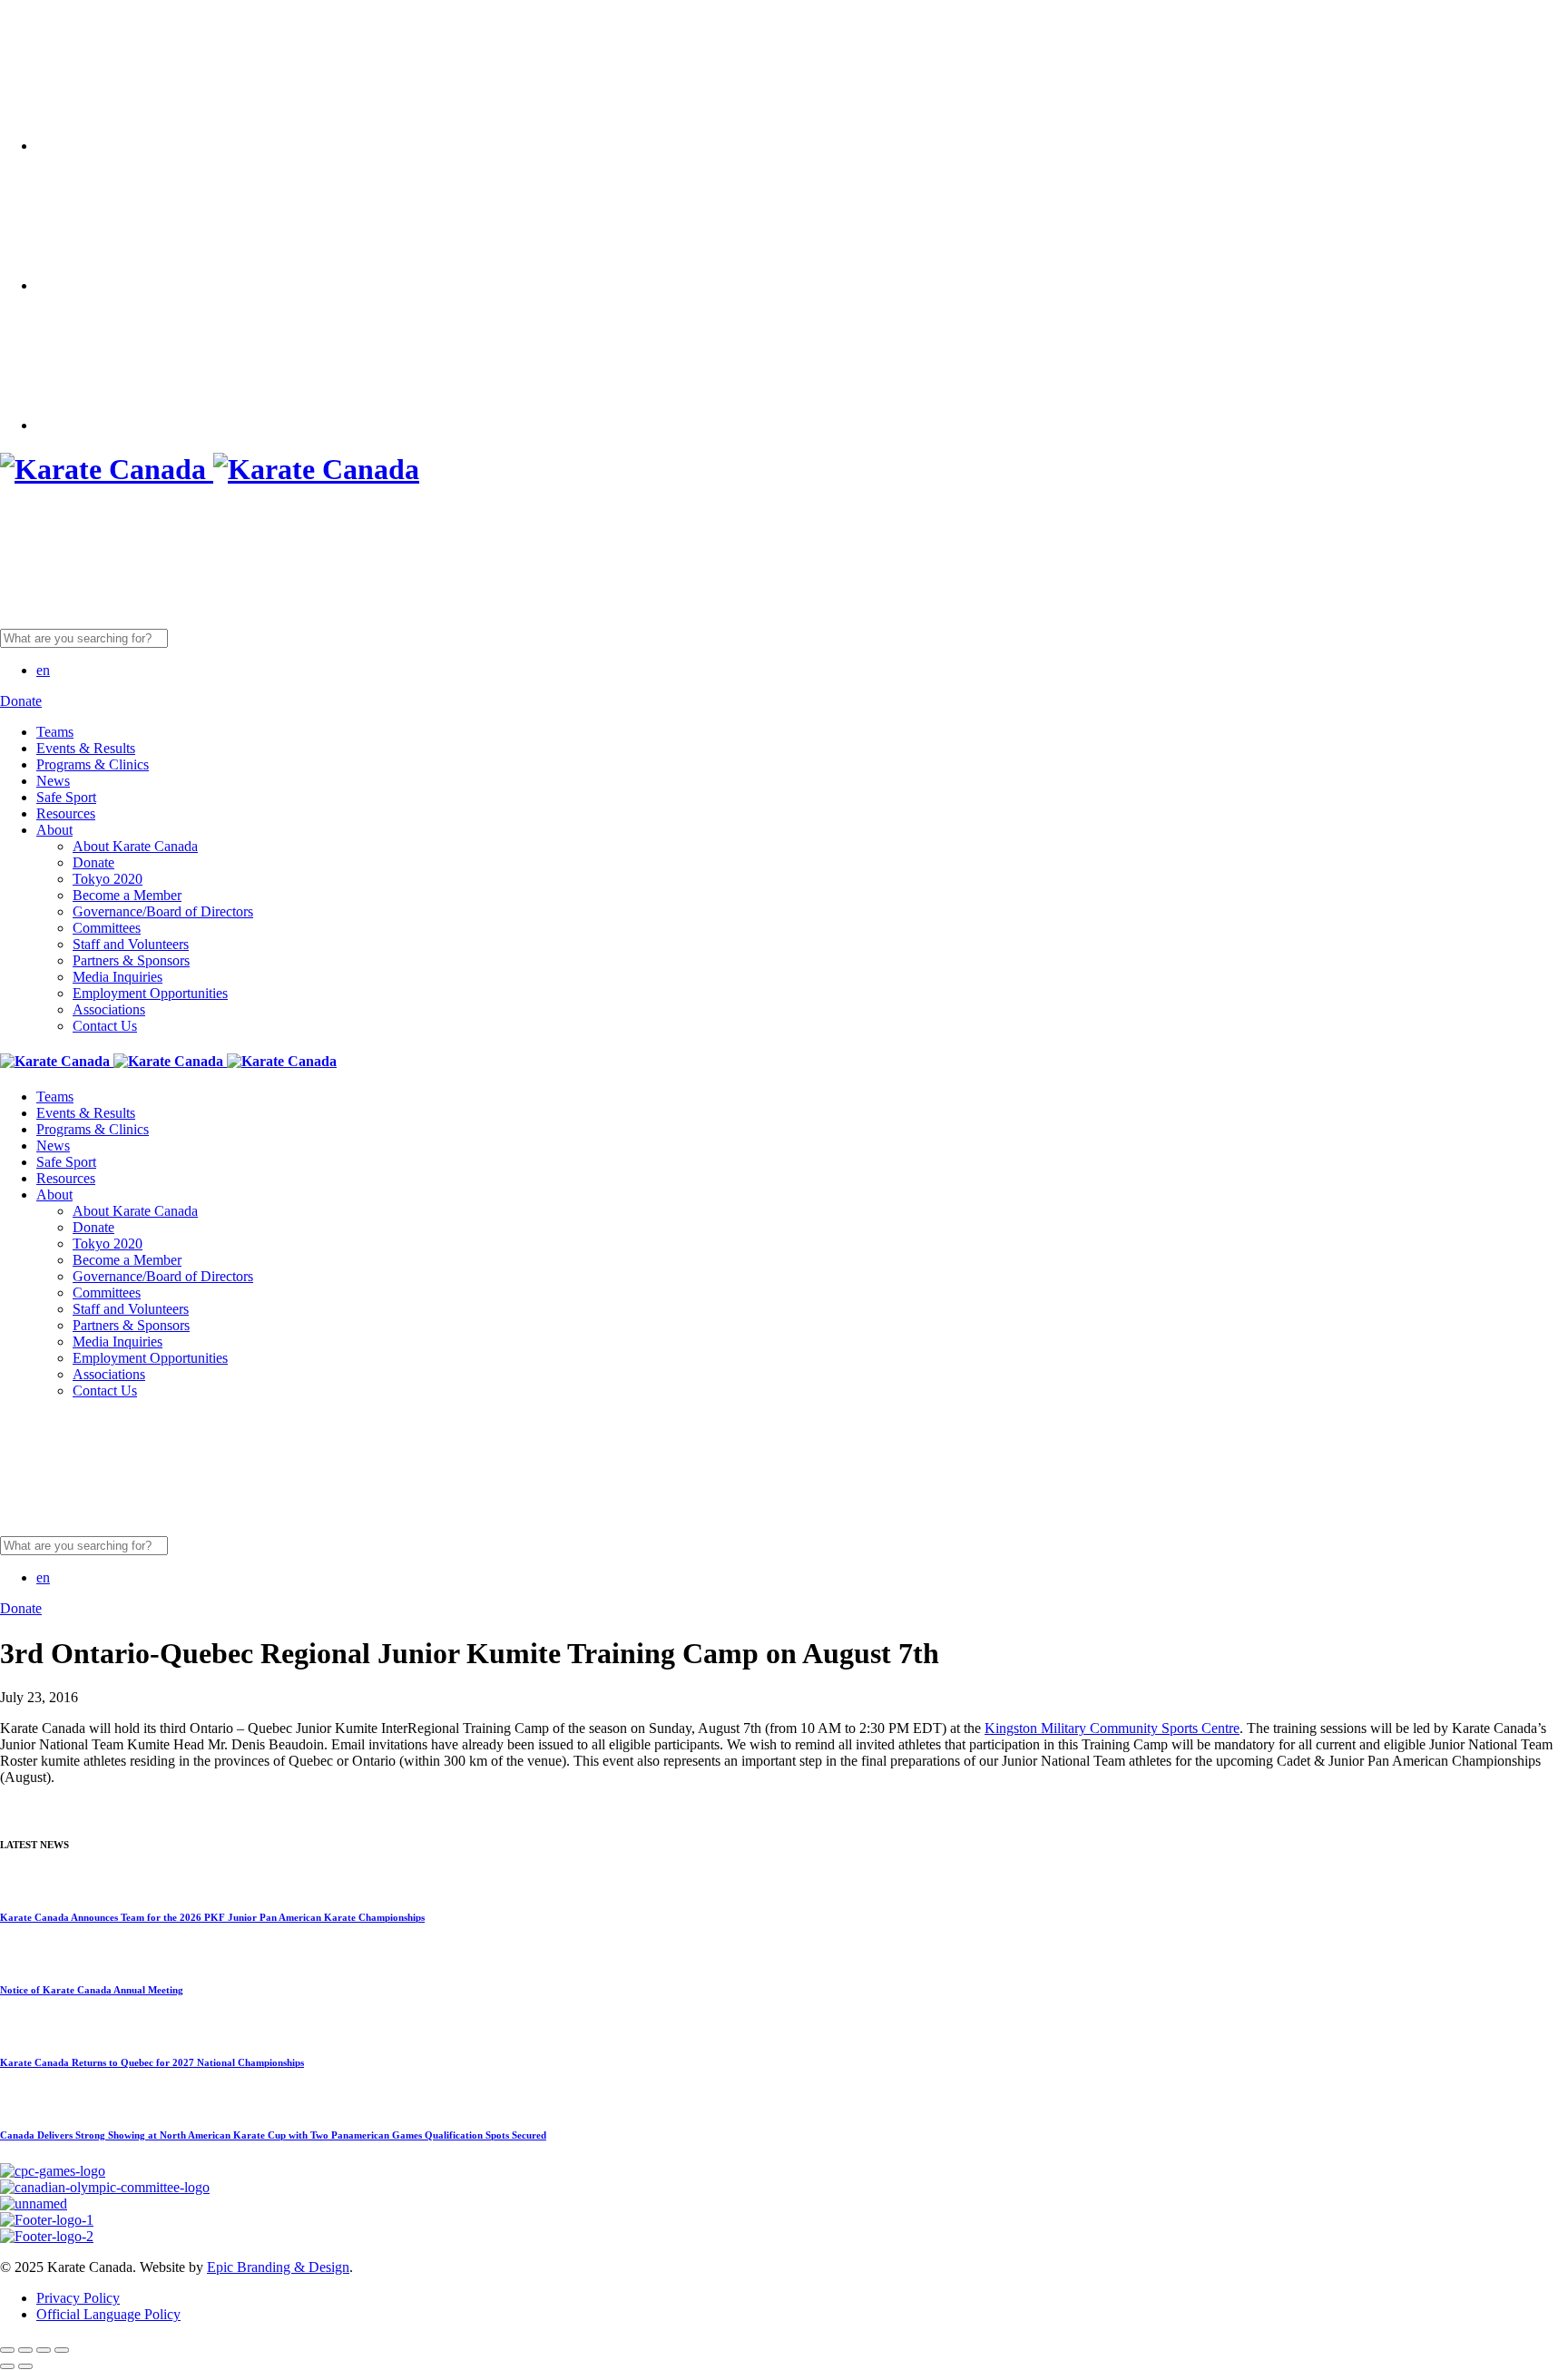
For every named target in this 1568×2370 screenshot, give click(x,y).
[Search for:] (224, 637)
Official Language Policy (108, 2314)
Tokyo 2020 (108, 879)
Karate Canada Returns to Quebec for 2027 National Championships (152, 2062)
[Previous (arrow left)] (7, 2366)
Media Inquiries (118, 977)
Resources (66, 813)
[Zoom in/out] (62, 2350)
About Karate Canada (135, 846)
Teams (55, 732)
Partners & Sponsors (131, 960)
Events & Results (86, 748)
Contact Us (105, 1026)
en (43, 670)
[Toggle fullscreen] (44, 2350)
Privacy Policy (78, 2298)
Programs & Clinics (93, 764)
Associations (109, 1009)
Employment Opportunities (150, 993)
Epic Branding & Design (278, 2267)
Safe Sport (66, 797)
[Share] (25, 2350)
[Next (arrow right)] (25, 2366)
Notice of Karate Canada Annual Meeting (92, 1990)
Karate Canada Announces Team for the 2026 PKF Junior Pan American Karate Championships (212, 1917)
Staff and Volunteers (131, 944)
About (54, 830)
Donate (93, 862)
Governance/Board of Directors (163, 911)
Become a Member (127, 895)
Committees (107, 928)
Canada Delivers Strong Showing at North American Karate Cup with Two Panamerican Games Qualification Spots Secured (273, 2135)
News (53, 781)
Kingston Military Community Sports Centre (1112, 1728)
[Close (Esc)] (7, 2350)
